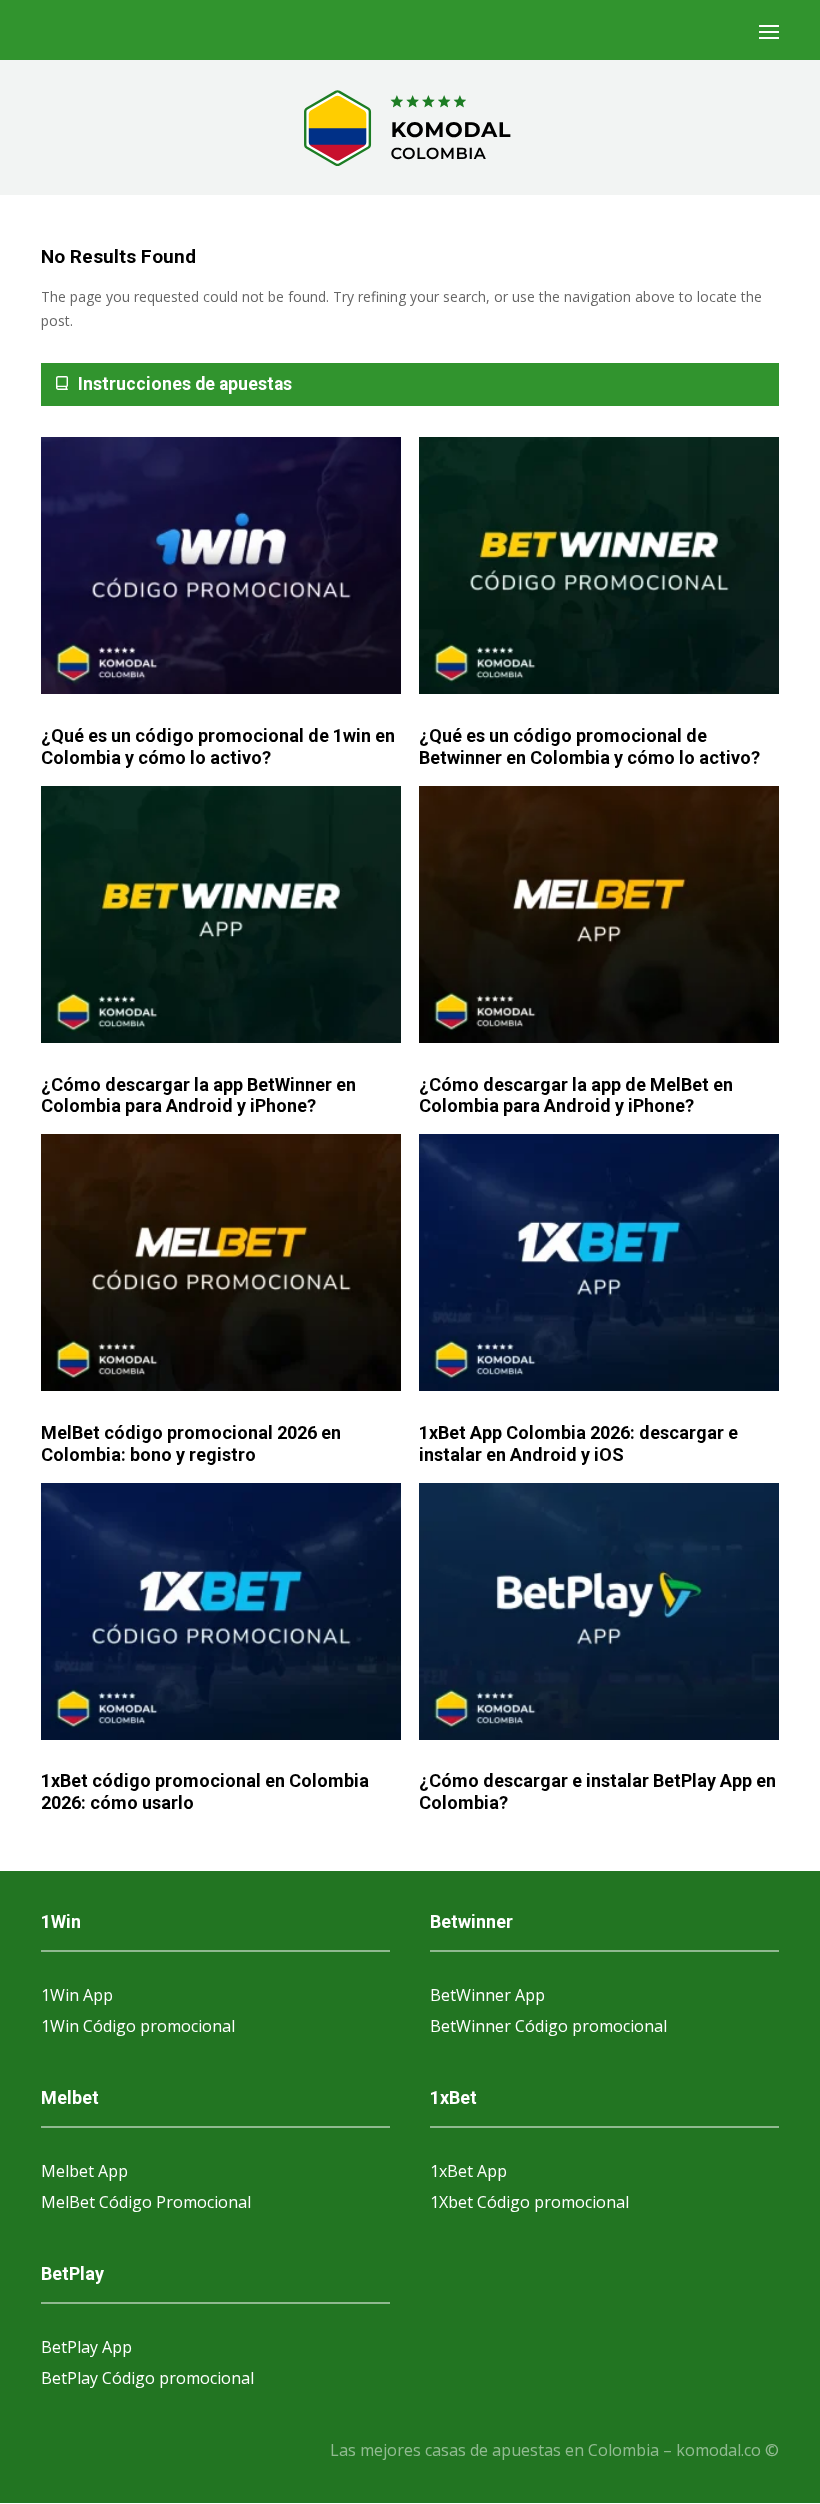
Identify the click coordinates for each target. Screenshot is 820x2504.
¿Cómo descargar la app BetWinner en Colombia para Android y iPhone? (198, 1095)
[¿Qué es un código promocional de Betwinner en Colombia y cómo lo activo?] (599, 566)
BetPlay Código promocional (147, 2378)
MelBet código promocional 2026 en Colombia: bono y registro (191, 1443)
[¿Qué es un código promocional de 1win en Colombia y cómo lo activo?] (221, 566)
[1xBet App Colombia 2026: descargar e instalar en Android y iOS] (599, 1263)
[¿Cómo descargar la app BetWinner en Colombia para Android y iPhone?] (221, 915)
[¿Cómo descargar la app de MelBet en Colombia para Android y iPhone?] (599, 915)
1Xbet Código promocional (529, 2202)
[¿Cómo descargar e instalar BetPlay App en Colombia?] (599, 1612)
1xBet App (468, 2171)
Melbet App (84, 2171)
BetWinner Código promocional (548, 2026)
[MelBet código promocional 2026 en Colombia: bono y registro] (221, 1263)
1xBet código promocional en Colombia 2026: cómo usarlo (205, 1791)
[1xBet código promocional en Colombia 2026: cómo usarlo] (221, 1612)
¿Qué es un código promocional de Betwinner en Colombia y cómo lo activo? (589, 746)
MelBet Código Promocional (146, 2202)
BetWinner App (487, 1995)
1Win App (77, 1995)
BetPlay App (86, 2347)
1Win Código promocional (138, 2026)
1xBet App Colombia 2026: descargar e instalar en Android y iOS (578, 1443)
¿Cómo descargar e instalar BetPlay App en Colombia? (597, 1791)
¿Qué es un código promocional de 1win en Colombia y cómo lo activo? (218, 746)
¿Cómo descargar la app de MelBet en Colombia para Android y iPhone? (576, 1095)
